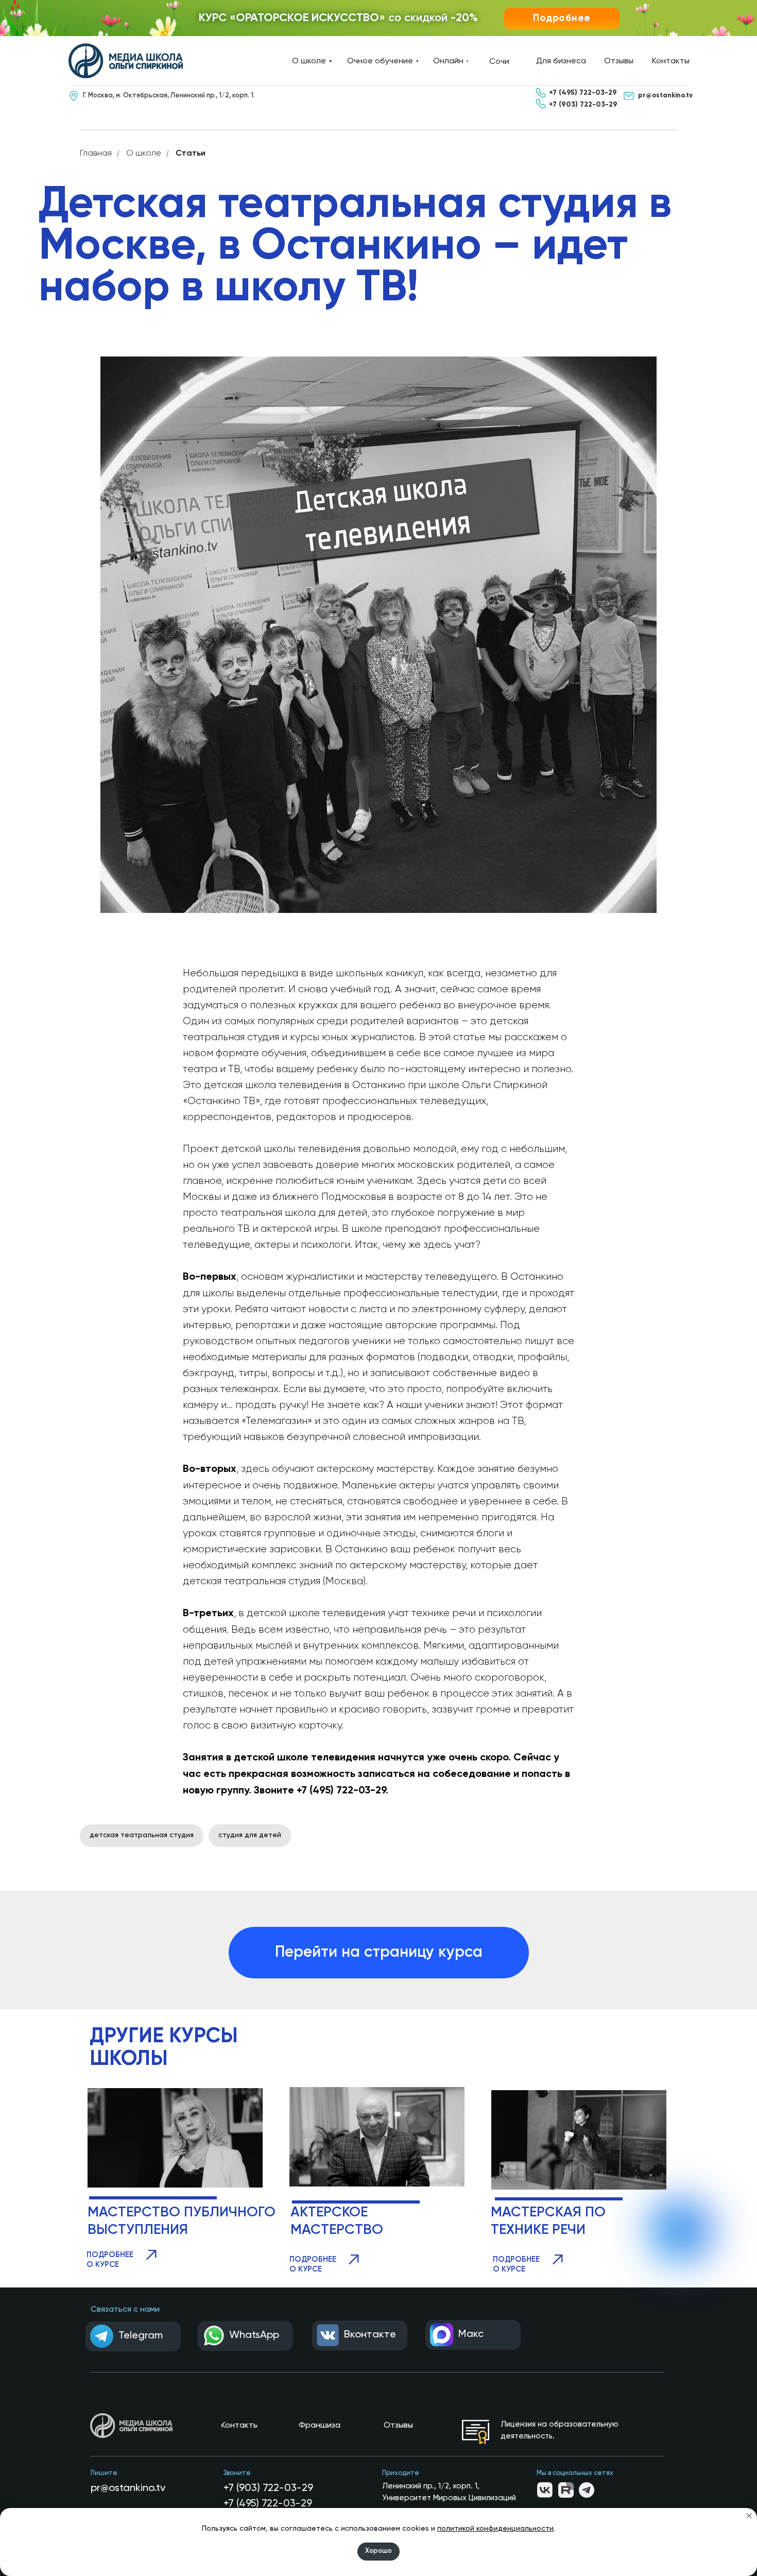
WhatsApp (254, 2335)
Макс (471, 2334)
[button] (562, 19)
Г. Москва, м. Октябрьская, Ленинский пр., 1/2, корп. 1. (169, 96)
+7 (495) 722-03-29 (268, 2504)
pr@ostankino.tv (128, 2488)
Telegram (141, 2336)
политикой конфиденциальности (495, 2529)
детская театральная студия (142, 1835)
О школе (144, 154)
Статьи (191, 154)
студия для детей (250, 1835)
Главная (96, 154)
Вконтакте (370, 2335)
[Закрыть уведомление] (749, 2516)
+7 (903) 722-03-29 (268, 2488)
